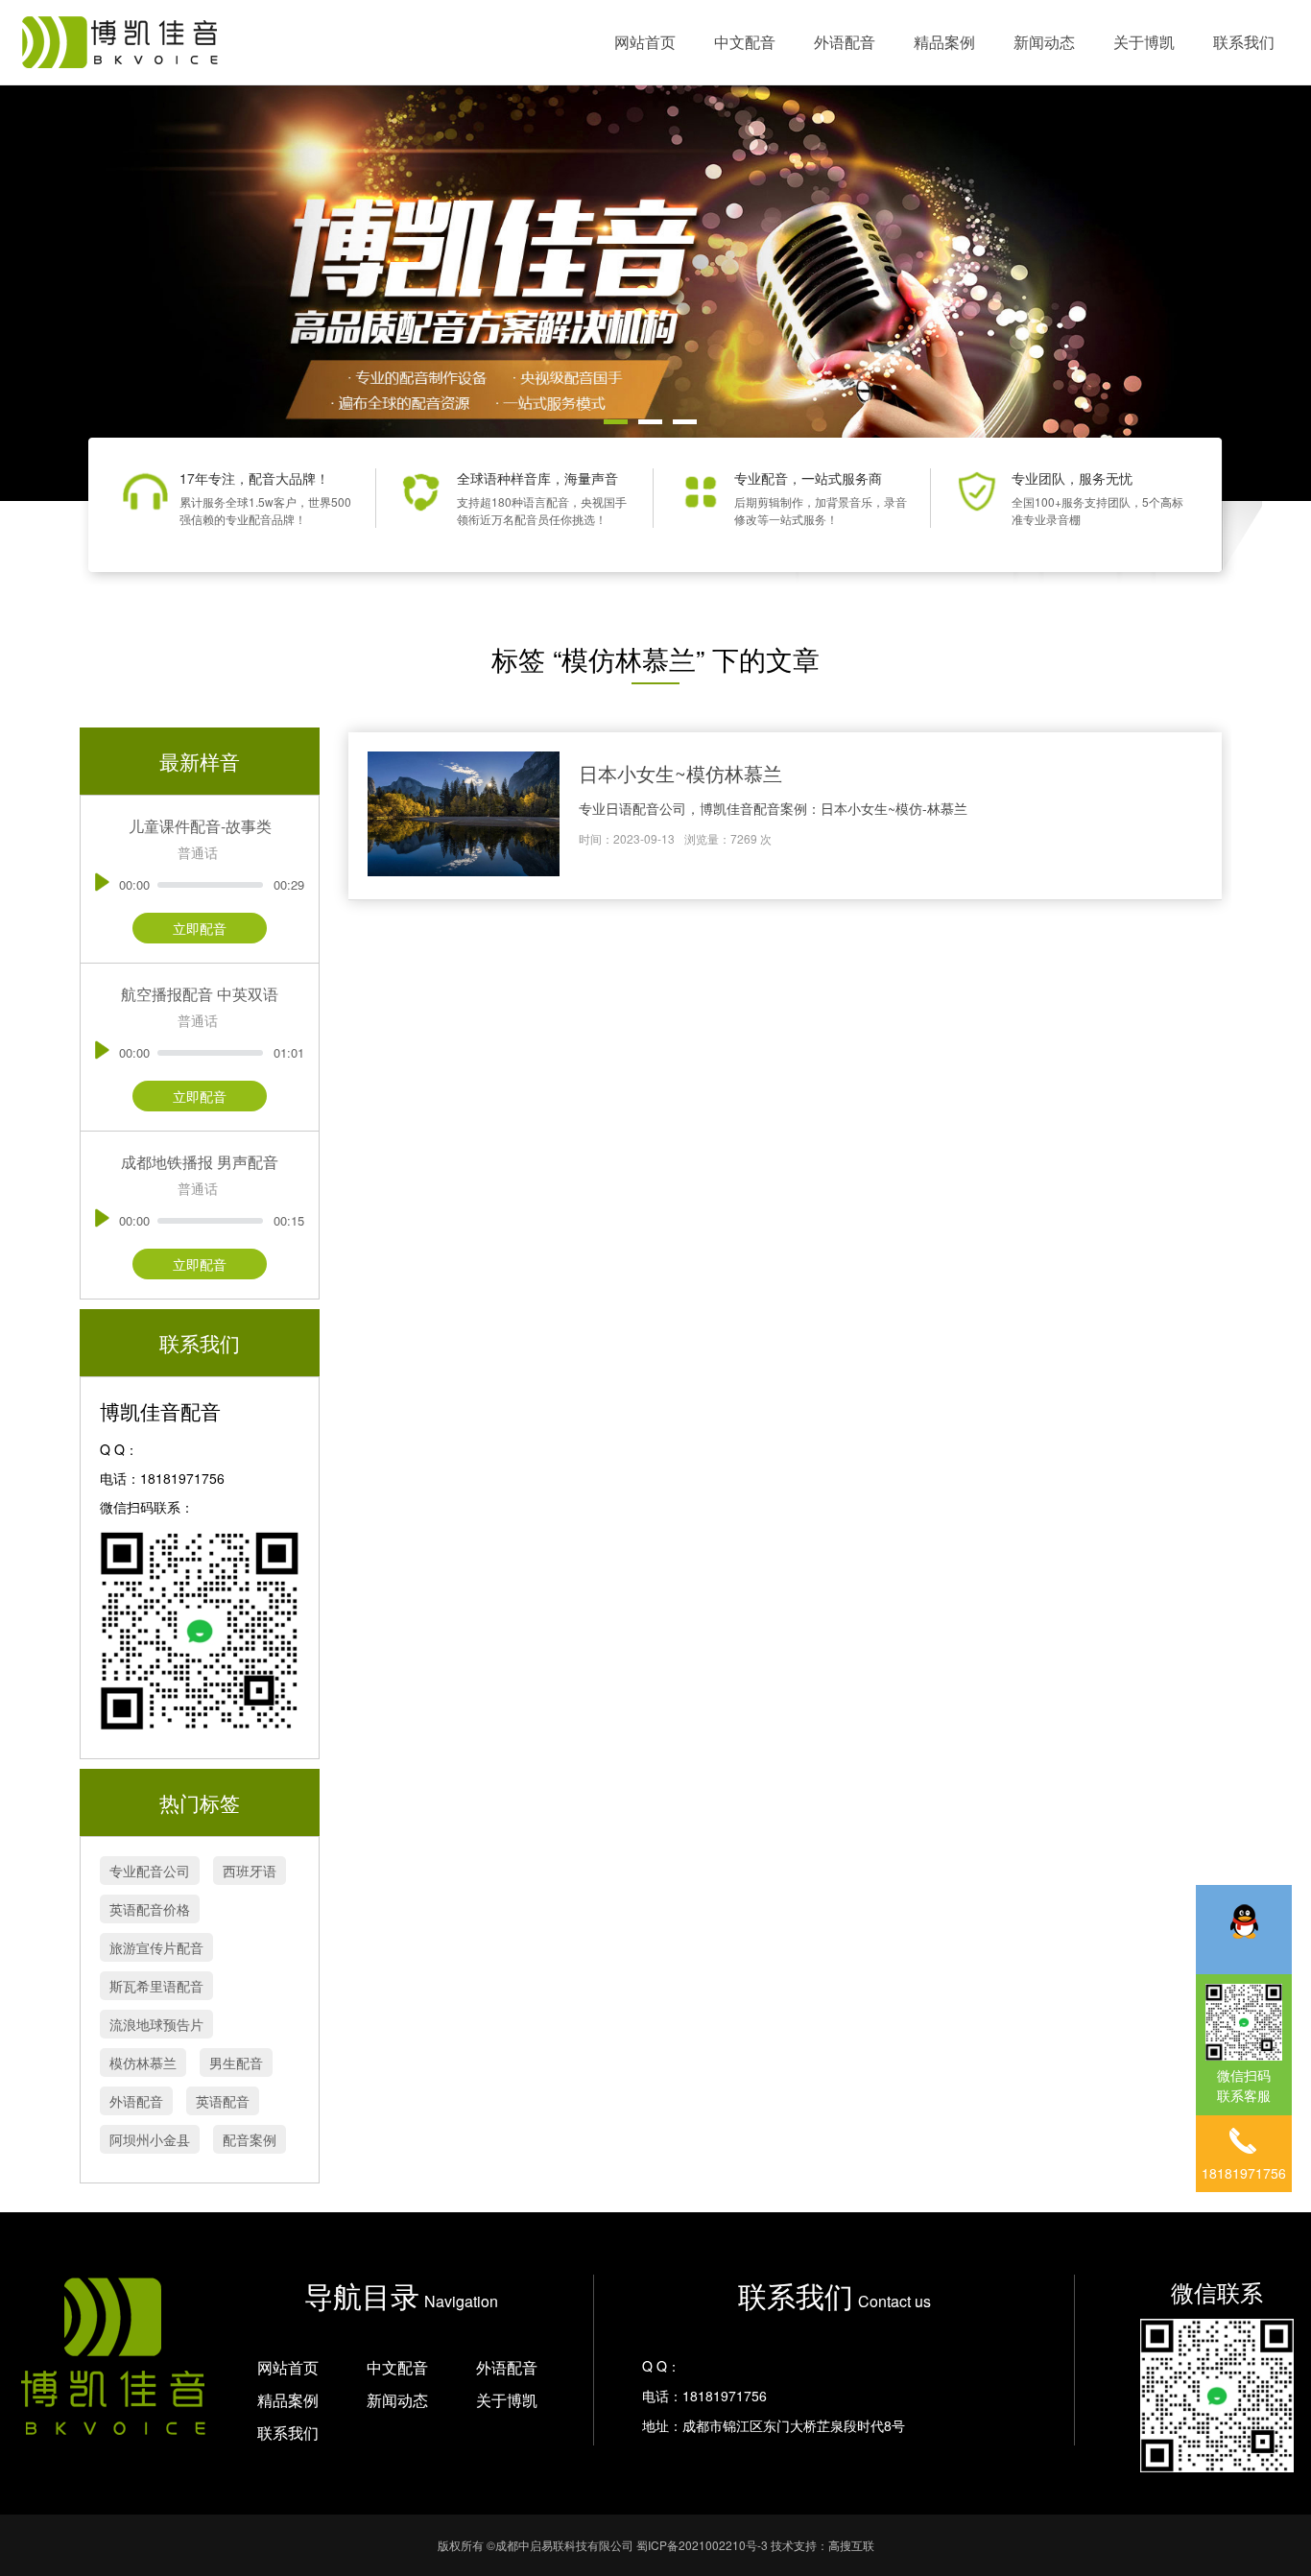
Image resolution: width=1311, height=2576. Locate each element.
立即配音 (200, 928)
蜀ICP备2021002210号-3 (702, 2545)
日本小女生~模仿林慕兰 (680, 773)
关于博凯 (1144, 42)
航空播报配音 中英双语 (200, 994)
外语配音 (845, 42)
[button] (616, 422)
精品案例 (944, 42)
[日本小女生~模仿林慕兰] (464, 816)
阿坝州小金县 (150, 2139)
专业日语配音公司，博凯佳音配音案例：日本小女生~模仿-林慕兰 (773, 808)
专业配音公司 (150, 1871)
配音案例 (250, 2139)
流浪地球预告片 (156, 2024)
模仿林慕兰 (143, 2063)
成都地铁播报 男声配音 (200, 1162)
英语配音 (223, 2101)
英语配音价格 (150, 1909)
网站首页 (645, 42)
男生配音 (236, 2063)
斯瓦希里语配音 (156, 1986)
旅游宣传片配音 (156, 1947)
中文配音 (745, 42)
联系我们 (1244, 42)
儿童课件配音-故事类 (200, 826)
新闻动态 (1044, 42)
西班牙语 (250, 1871)
